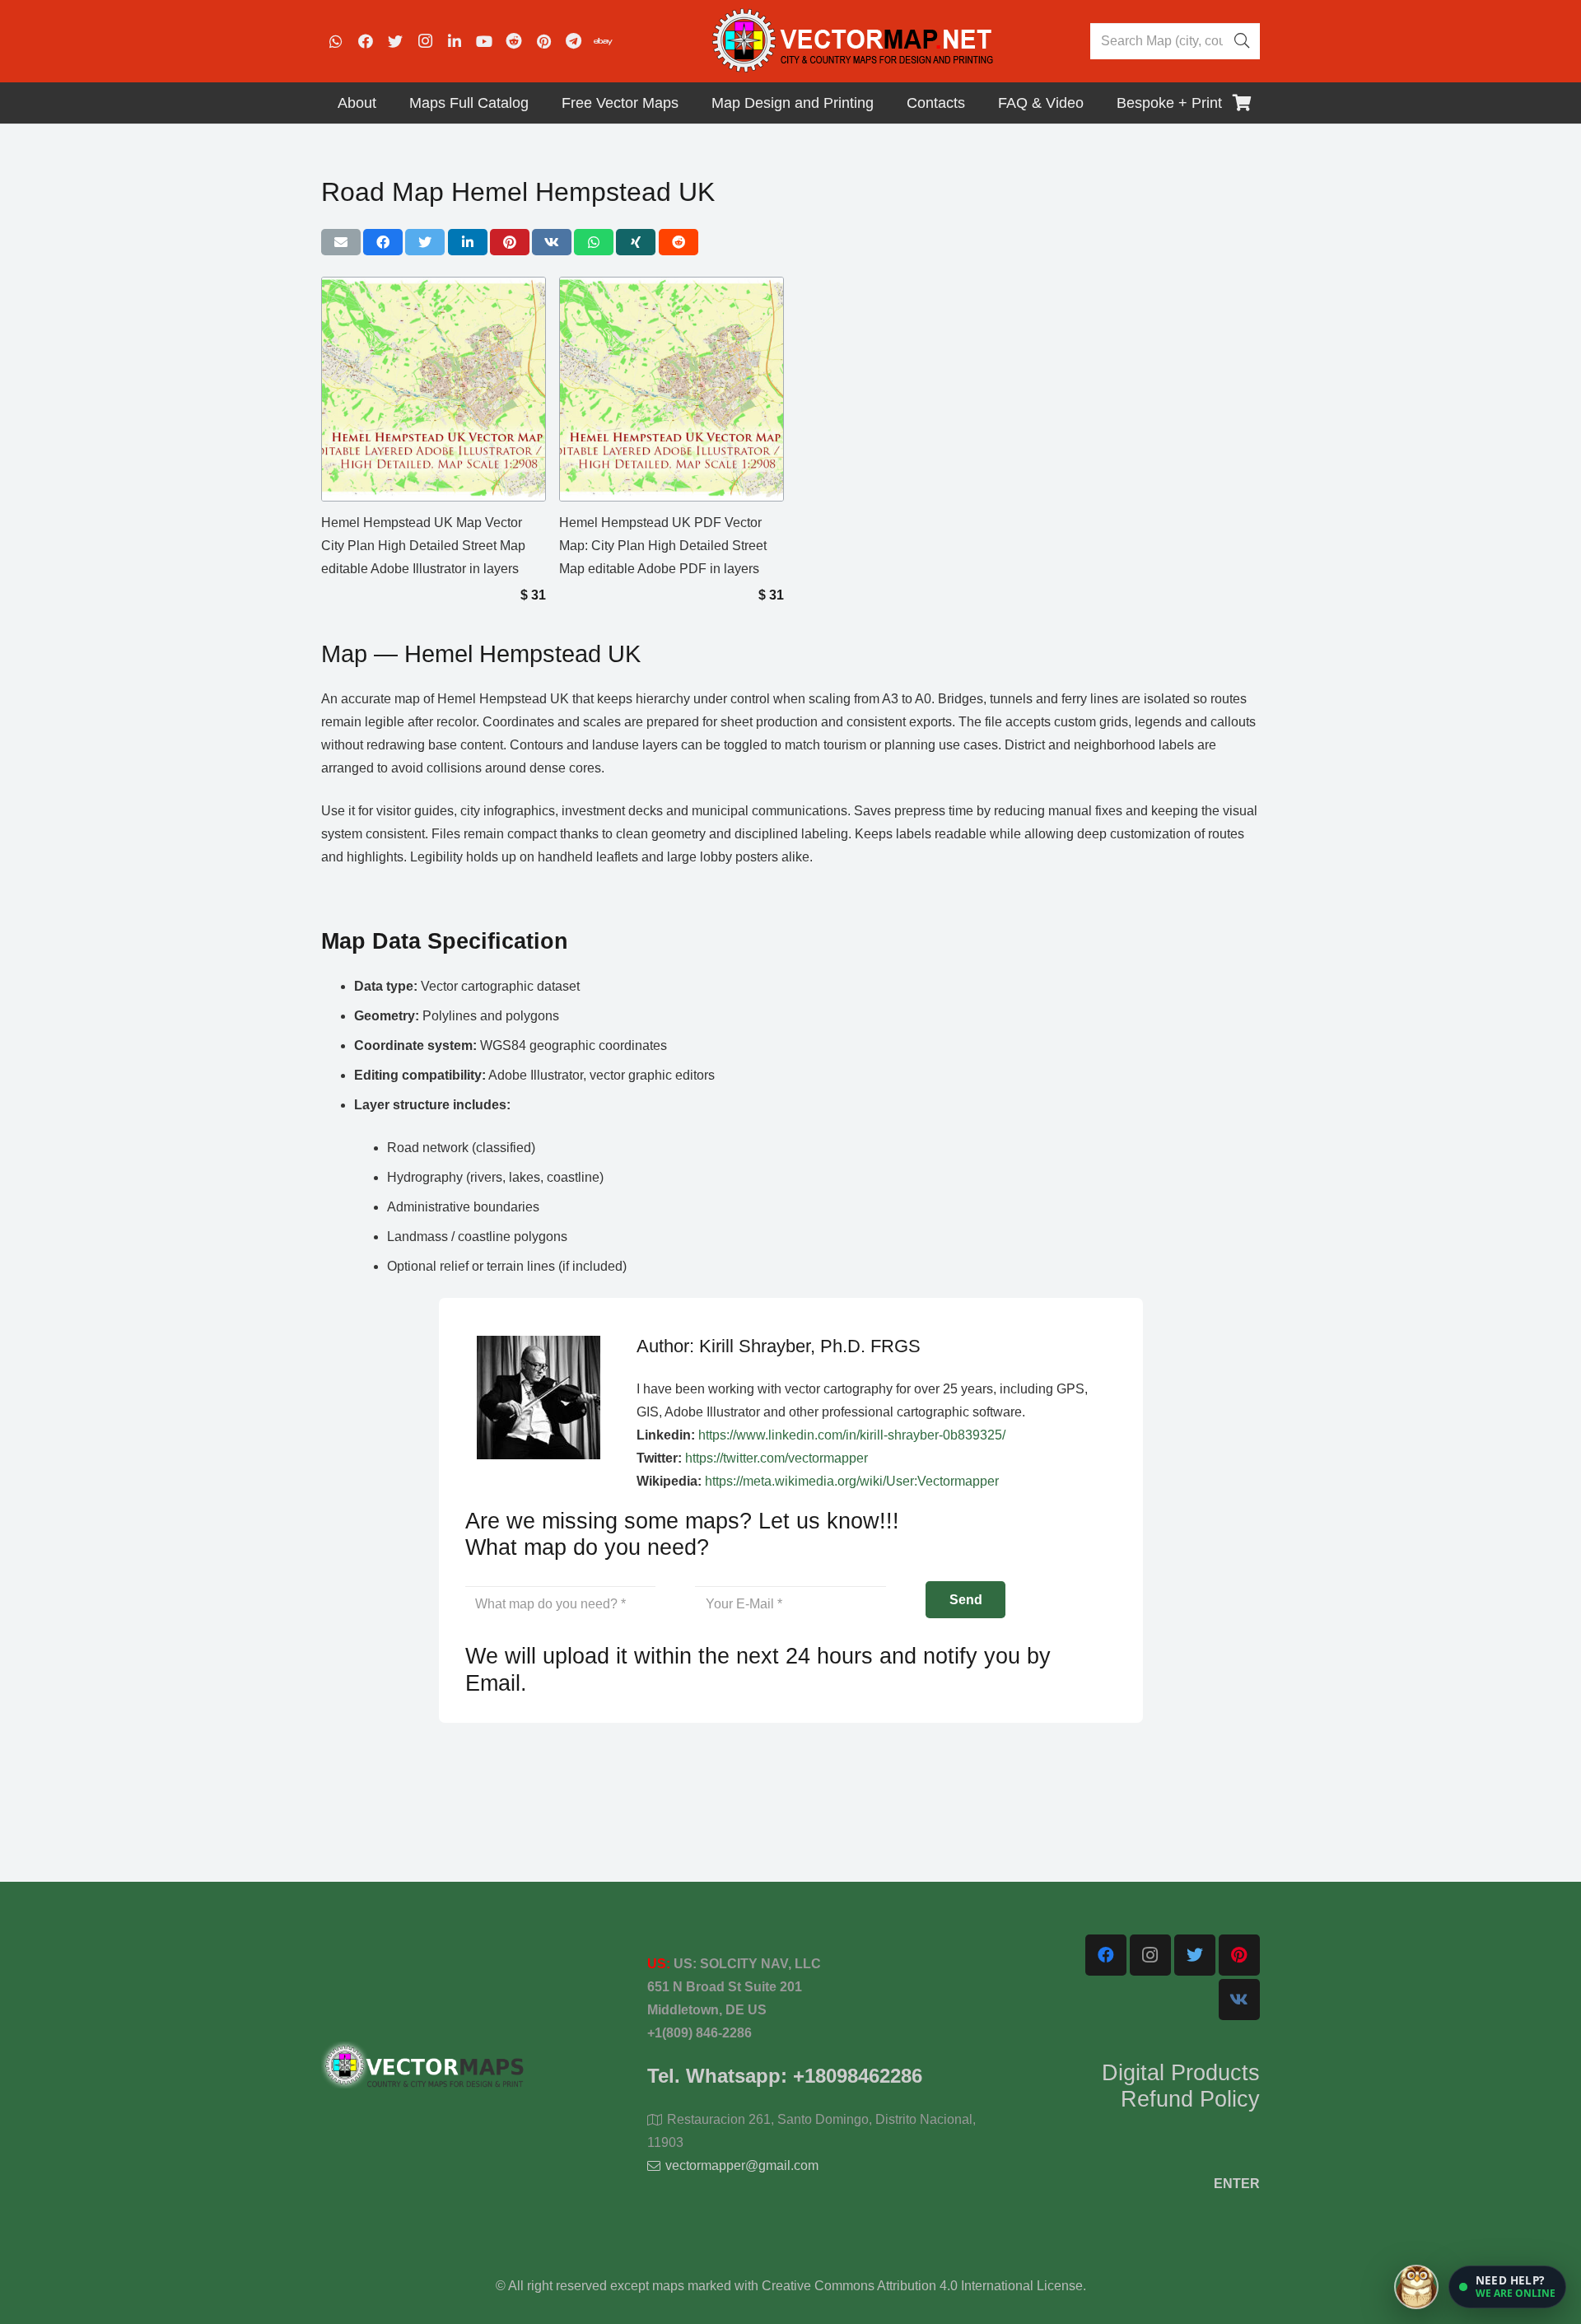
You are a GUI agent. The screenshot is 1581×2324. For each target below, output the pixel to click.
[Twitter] (395, 41)
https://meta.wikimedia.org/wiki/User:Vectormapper (852, 1481)
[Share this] (383, 242)
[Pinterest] (543, 41)
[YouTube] (484, 41)
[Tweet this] (425, 242)
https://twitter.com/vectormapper (777, 1458)
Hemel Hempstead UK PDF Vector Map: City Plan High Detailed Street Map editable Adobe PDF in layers (663, 546)
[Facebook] (366, 41)
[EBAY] (603, 41)
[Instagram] (425, 41)
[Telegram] (573, 41)
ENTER (1237, 2184)
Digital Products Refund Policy (1181, 2086)
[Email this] (341, 242)
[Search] (1242, 41)
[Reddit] (514, 41)
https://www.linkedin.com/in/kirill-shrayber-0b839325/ (852, 1435)
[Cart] (1242, 103)
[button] (1507, 2287)
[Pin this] (510, 242)
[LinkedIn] (455, 41)
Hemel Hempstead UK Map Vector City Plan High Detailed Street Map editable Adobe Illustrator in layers (423, 546)
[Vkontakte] (1239, 2000)
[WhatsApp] (336, 41)
